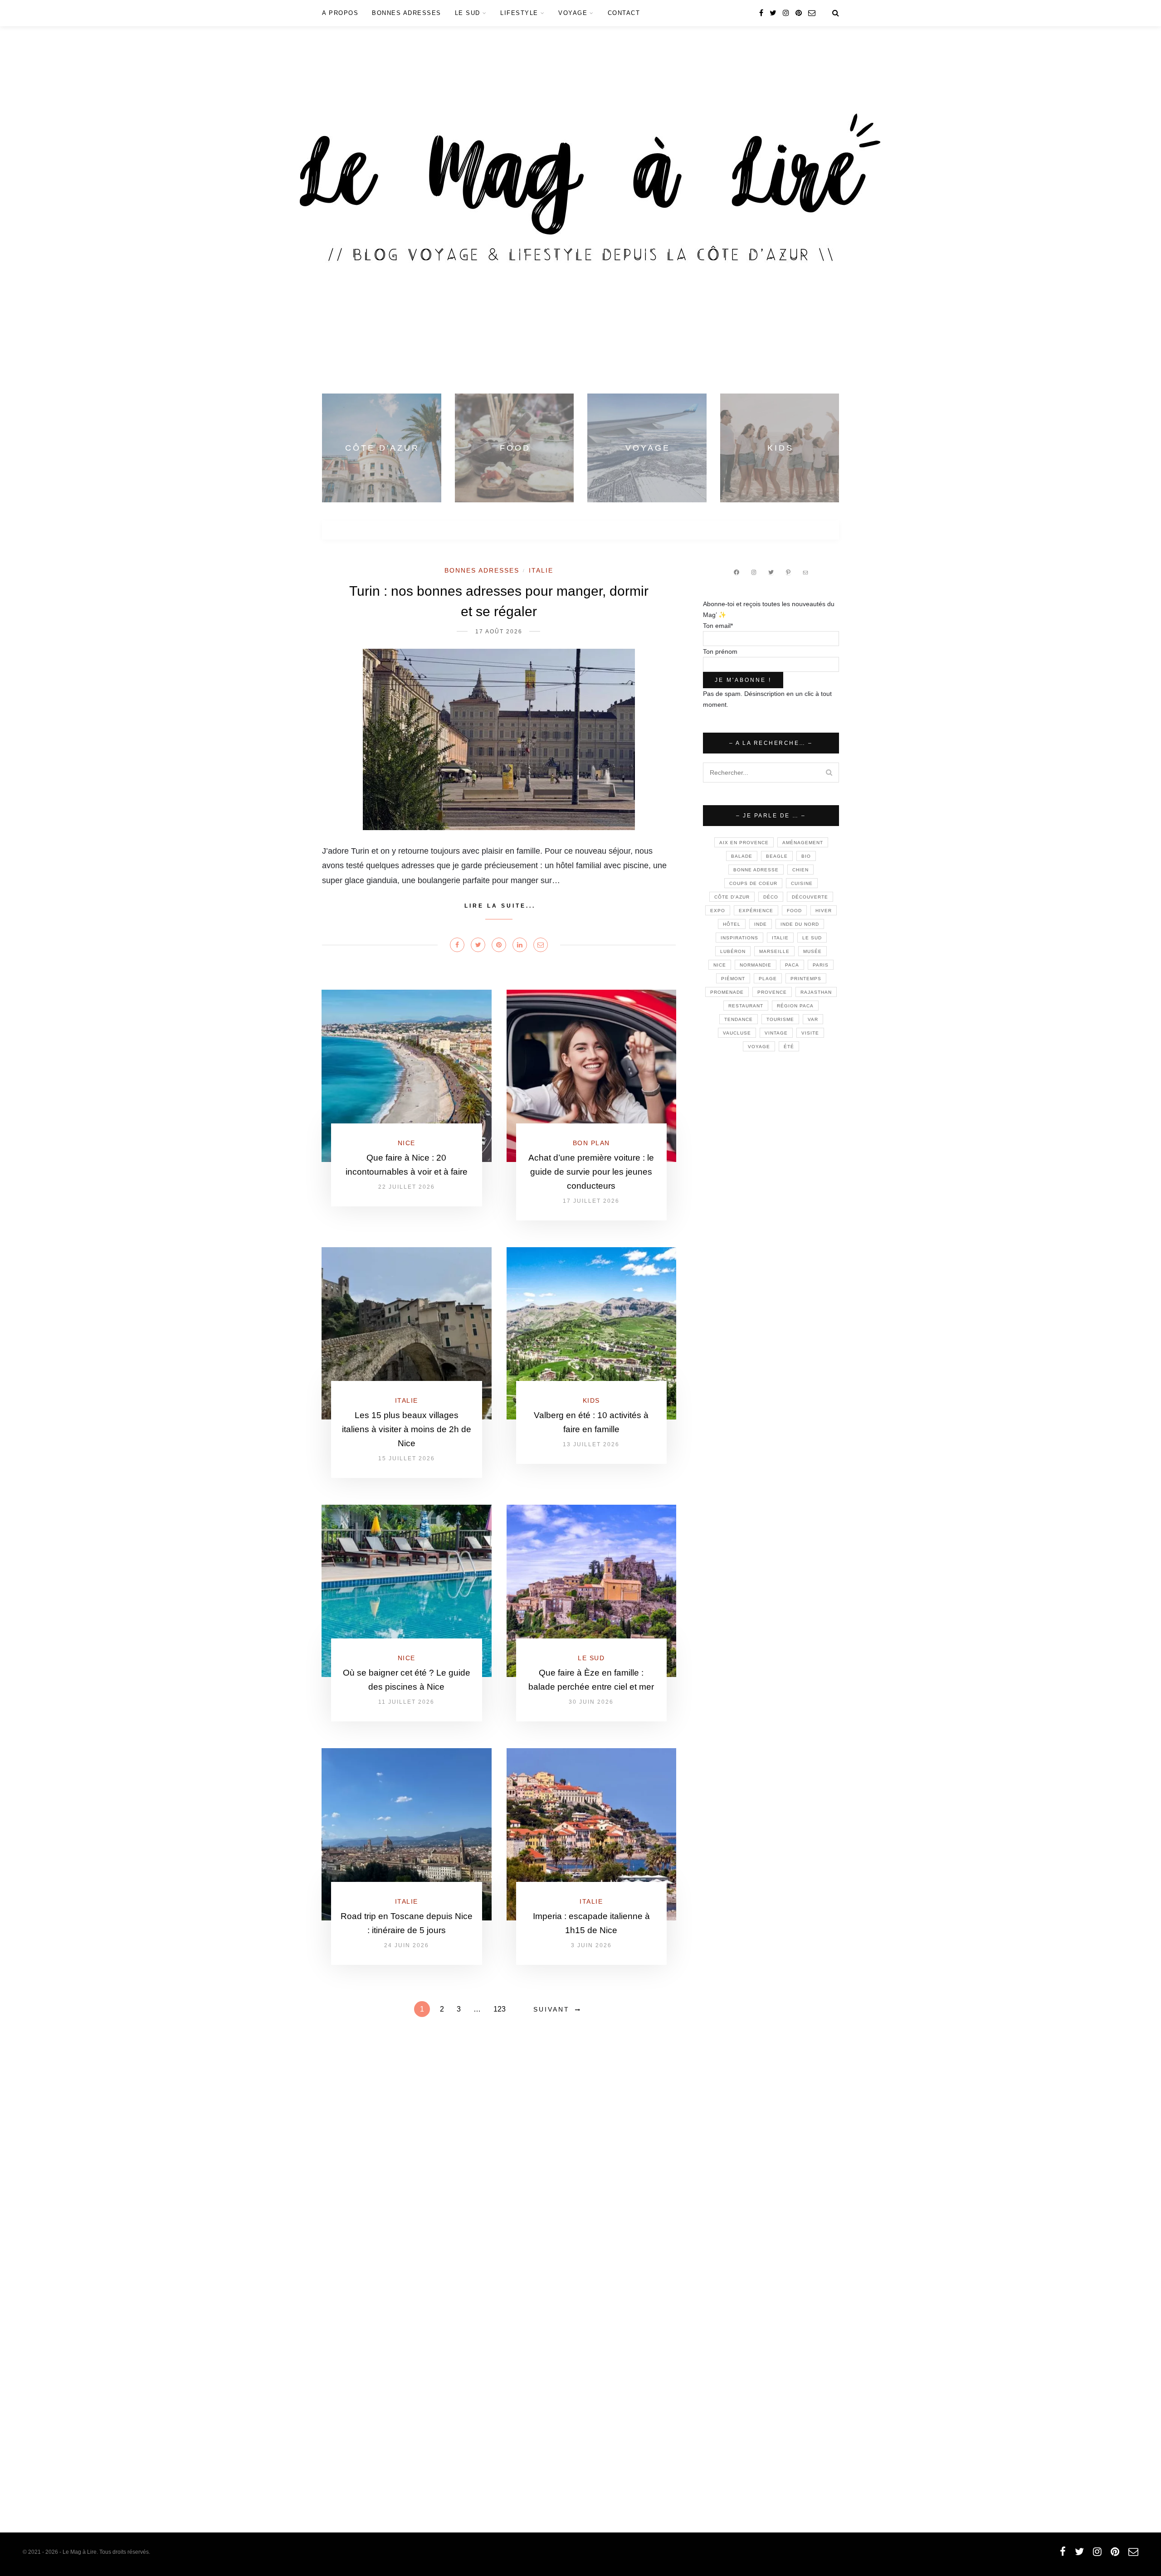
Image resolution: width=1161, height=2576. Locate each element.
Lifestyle (519, 13)
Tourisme (780, 1019)
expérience (756, 911)
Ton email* (718, 626)
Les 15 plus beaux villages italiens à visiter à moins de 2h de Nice (407, 1429)
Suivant (551, 2009)
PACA (792, 965)
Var (813, 1019)
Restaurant (746, 1006)
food (794, 911)
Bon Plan (591, 1143)
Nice (407, 1143)
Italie (541, 570)
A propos (340, 13)
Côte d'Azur (732, 897)
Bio (806, 856)
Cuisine (802, 883)
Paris (821, 965)
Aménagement (803, 843)
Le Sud (468, 13)
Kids (591, 1400)
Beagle (777, 856)
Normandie (756, 965)
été (789, 1047)
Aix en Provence (744, 843)
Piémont (733, 979)
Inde (761, 924)
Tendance (739, 1019)
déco (771, 897)
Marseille (774, 951)
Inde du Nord (800, 924)
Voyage (573, 13)
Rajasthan (816, 992)
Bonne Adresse (756, 870)
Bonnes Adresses (407, 13)
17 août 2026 (499, 632)
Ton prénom (720, 651)
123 (500, 2009)
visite (810, 1033)
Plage (768, 979)
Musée (812, 951)
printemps (806, 979)
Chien (800, 870)
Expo (718, 911)
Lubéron (733, 951)
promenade (727, 992)
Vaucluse (737, 1033)
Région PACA (795, 1006)
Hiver (824, 911)
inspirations (739, 938)
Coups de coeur (753, 883)
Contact (624, 13)
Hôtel (732, 924)
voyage (759, 1047)
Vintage (776, 1033)
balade (742, 856)
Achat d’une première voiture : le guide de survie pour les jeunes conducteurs (591, 1172)
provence (772, 992)
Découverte (810, 897)
